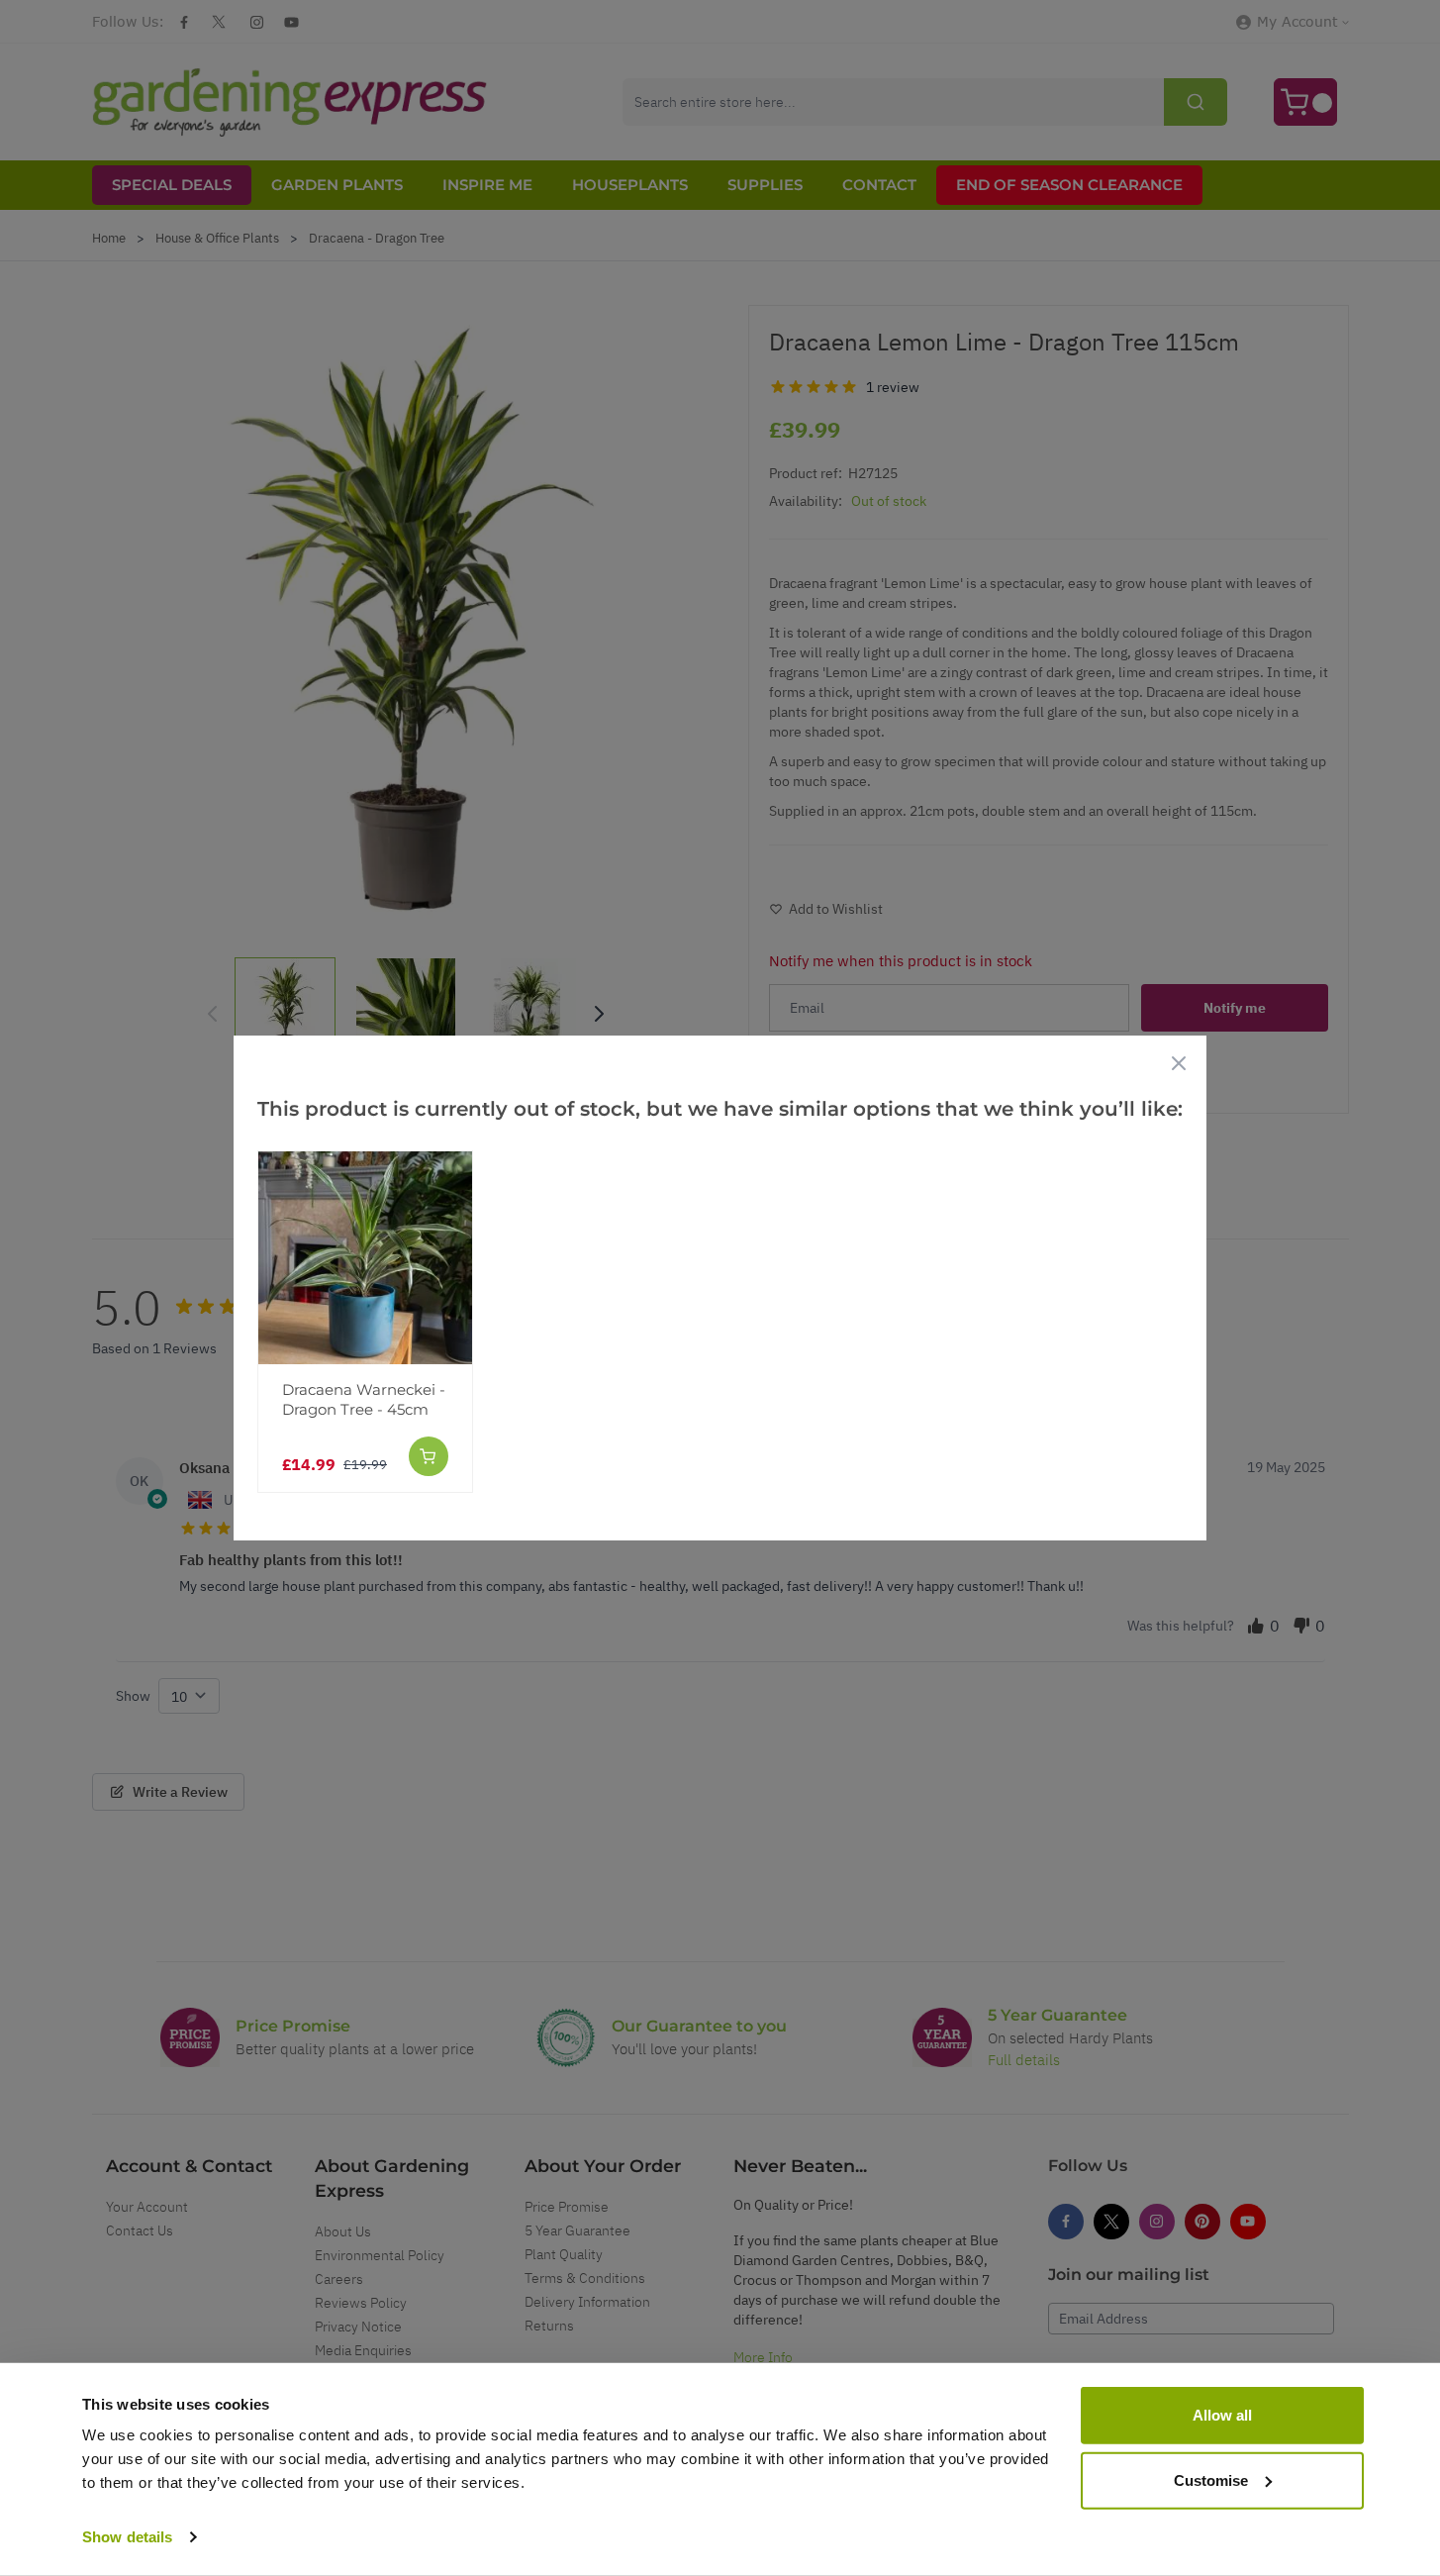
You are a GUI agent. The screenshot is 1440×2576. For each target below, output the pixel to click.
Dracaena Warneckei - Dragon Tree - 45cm (364, 1399)
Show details (127, 2537)
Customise (1211, 2479)
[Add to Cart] (429, 1456)
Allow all (1222, 2415)
